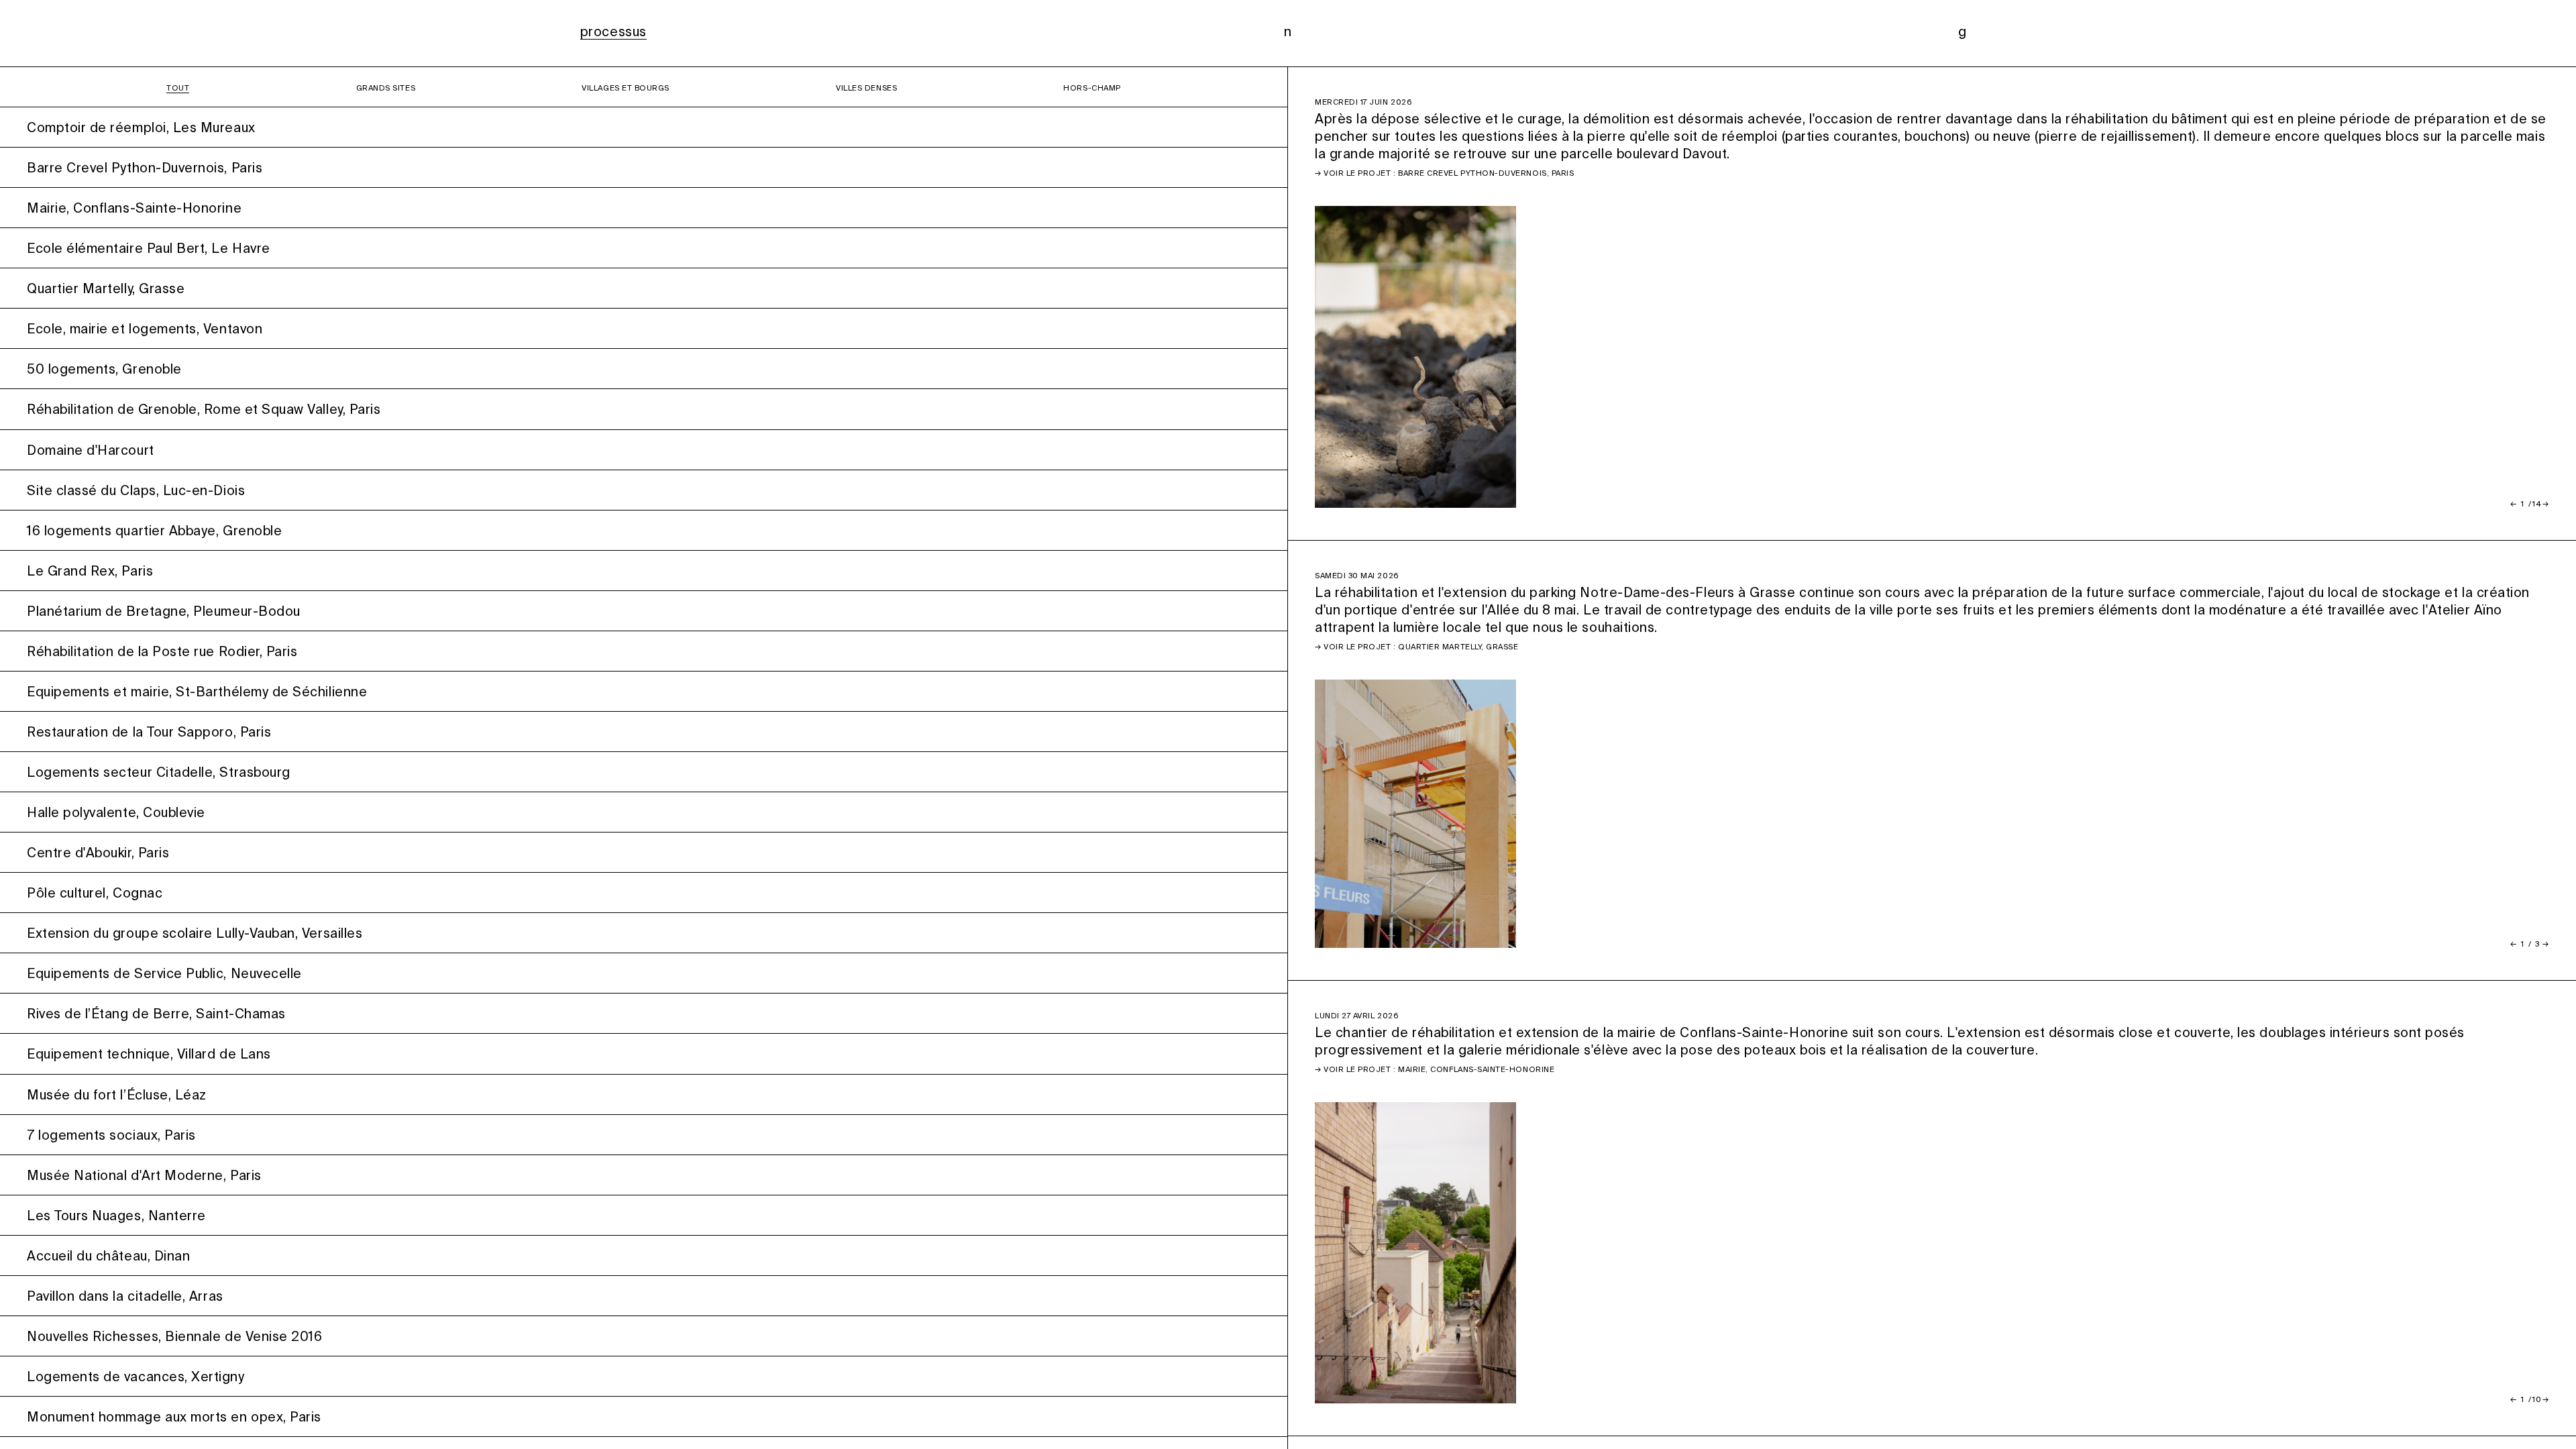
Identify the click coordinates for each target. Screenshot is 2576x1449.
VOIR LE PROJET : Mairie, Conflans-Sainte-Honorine (1439, 1070)
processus (613, 33)
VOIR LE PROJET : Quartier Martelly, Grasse (1421, 647)
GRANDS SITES (386, 89)
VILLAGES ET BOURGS (626, 89)
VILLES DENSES (866, 89)
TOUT (178, 89)
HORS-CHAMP (1092, 89)
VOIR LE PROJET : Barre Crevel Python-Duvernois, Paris (1449, 174)
